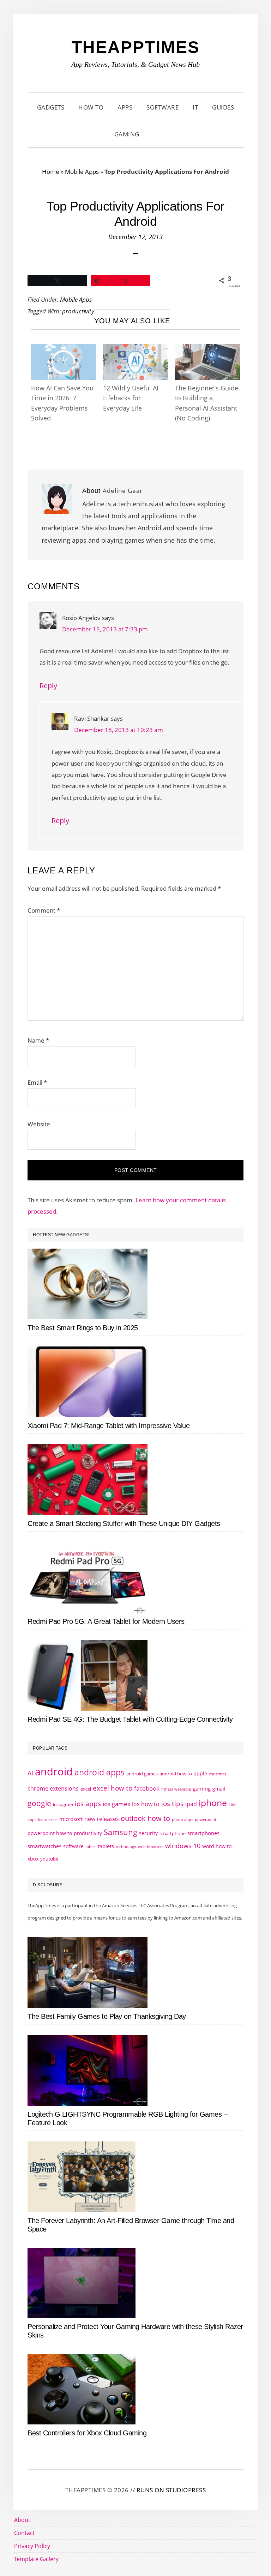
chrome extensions (53, 1788)
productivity (78, 311)
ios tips (172, 1804)
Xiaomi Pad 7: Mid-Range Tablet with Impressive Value (109, 1426)
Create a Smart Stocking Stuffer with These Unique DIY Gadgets (124, 1523)
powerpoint (206, 1820)
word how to (217, 1846)
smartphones (203, 1833)
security (148, 1833)
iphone (213, 1803)
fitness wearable (176, 1789)
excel (86, 1789)
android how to (176, 1774)
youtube (49, 1859)
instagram (63, 1805)
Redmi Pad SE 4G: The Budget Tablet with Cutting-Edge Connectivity (130, 1719)
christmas (218, 1774)
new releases (102, 1819)
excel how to (113, 1788)
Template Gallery (36, 2559)
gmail (219, 1789)
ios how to (146, 1804)
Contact (25, 2533)
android (54, 1772)
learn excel (48, 1819)
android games (142, 1774)
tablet (91, 1847)
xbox (33, 1859)
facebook (147, 1788)
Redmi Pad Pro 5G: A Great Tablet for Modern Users (106, 1621)
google (39, 1803)
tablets (106, 1846)
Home (51, 172)
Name (38, 1040)
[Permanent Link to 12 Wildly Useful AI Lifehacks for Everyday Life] (135, 350)
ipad (191, 1804)
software (73, 1846)
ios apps (88, 1804)
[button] (155, 134)
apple (200, 1773)
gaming (202, 1789)
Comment (44, 910)
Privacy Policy (32, 2546)
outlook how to (145, 1818)
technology (126, 1847)
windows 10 (183, 1846)
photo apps (182, 1820)
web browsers (151, 1847)
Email (37, 1082)
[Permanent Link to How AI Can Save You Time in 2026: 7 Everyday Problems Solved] (64, 350)
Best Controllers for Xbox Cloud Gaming (87, 2433)
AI (30, 1773)
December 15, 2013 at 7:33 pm (105, 629)
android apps (100, 1772)
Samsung (121, 1832)
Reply (48, 686)
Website (39, 1124)
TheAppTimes (136, 47)
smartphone (173, 1833)
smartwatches (44, 1846)
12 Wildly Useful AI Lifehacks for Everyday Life (131, 398)
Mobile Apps (82, 172)
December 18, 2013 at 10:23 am (119, 730)
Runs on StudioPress (171, 2490)
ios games (116, 1804)
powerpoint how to (50, 1833)
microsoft (71, 1819)
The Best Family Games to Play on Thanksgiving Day (107, 2016)
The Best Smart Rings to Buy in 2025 (83, 1328)
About (22, 2520)
